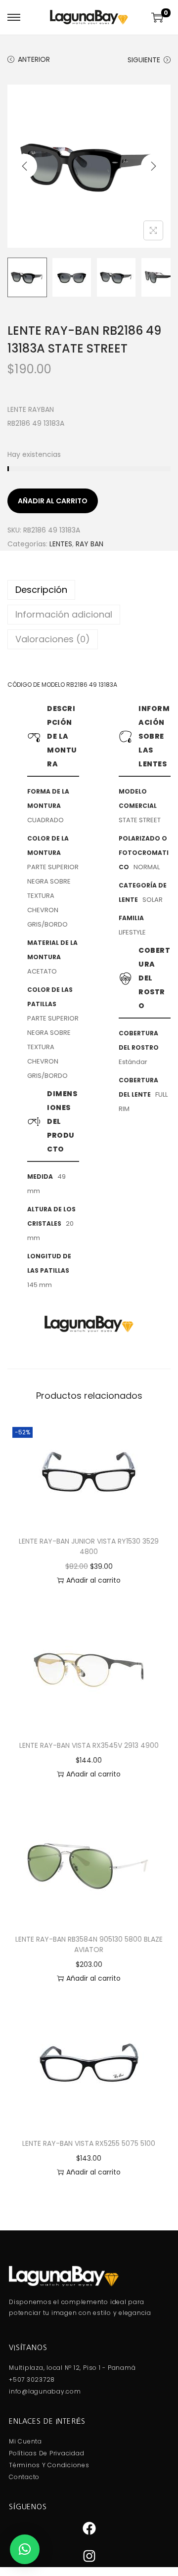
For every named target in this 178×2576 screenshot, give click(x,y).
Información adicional (64, 614)
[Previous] (25, 166)
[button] (25, 2549)
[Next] (153, 166)
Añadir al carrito (53, 501)
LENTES (61, 544)
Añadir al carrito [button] (93, 1580)
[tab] (89, 590)
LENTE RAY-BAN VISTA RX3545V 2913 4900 (89, 1745)
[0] (157, 17)
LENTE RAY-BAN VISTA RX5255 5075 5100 (89, 2143)
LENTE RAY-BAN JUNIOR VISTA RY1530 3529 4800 (89, 1546)
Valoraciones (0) (53, 639)
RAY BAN (89, 544)
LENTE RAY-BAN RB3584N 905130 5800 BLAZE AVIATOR (89, 1944)
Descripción (41, 590)
